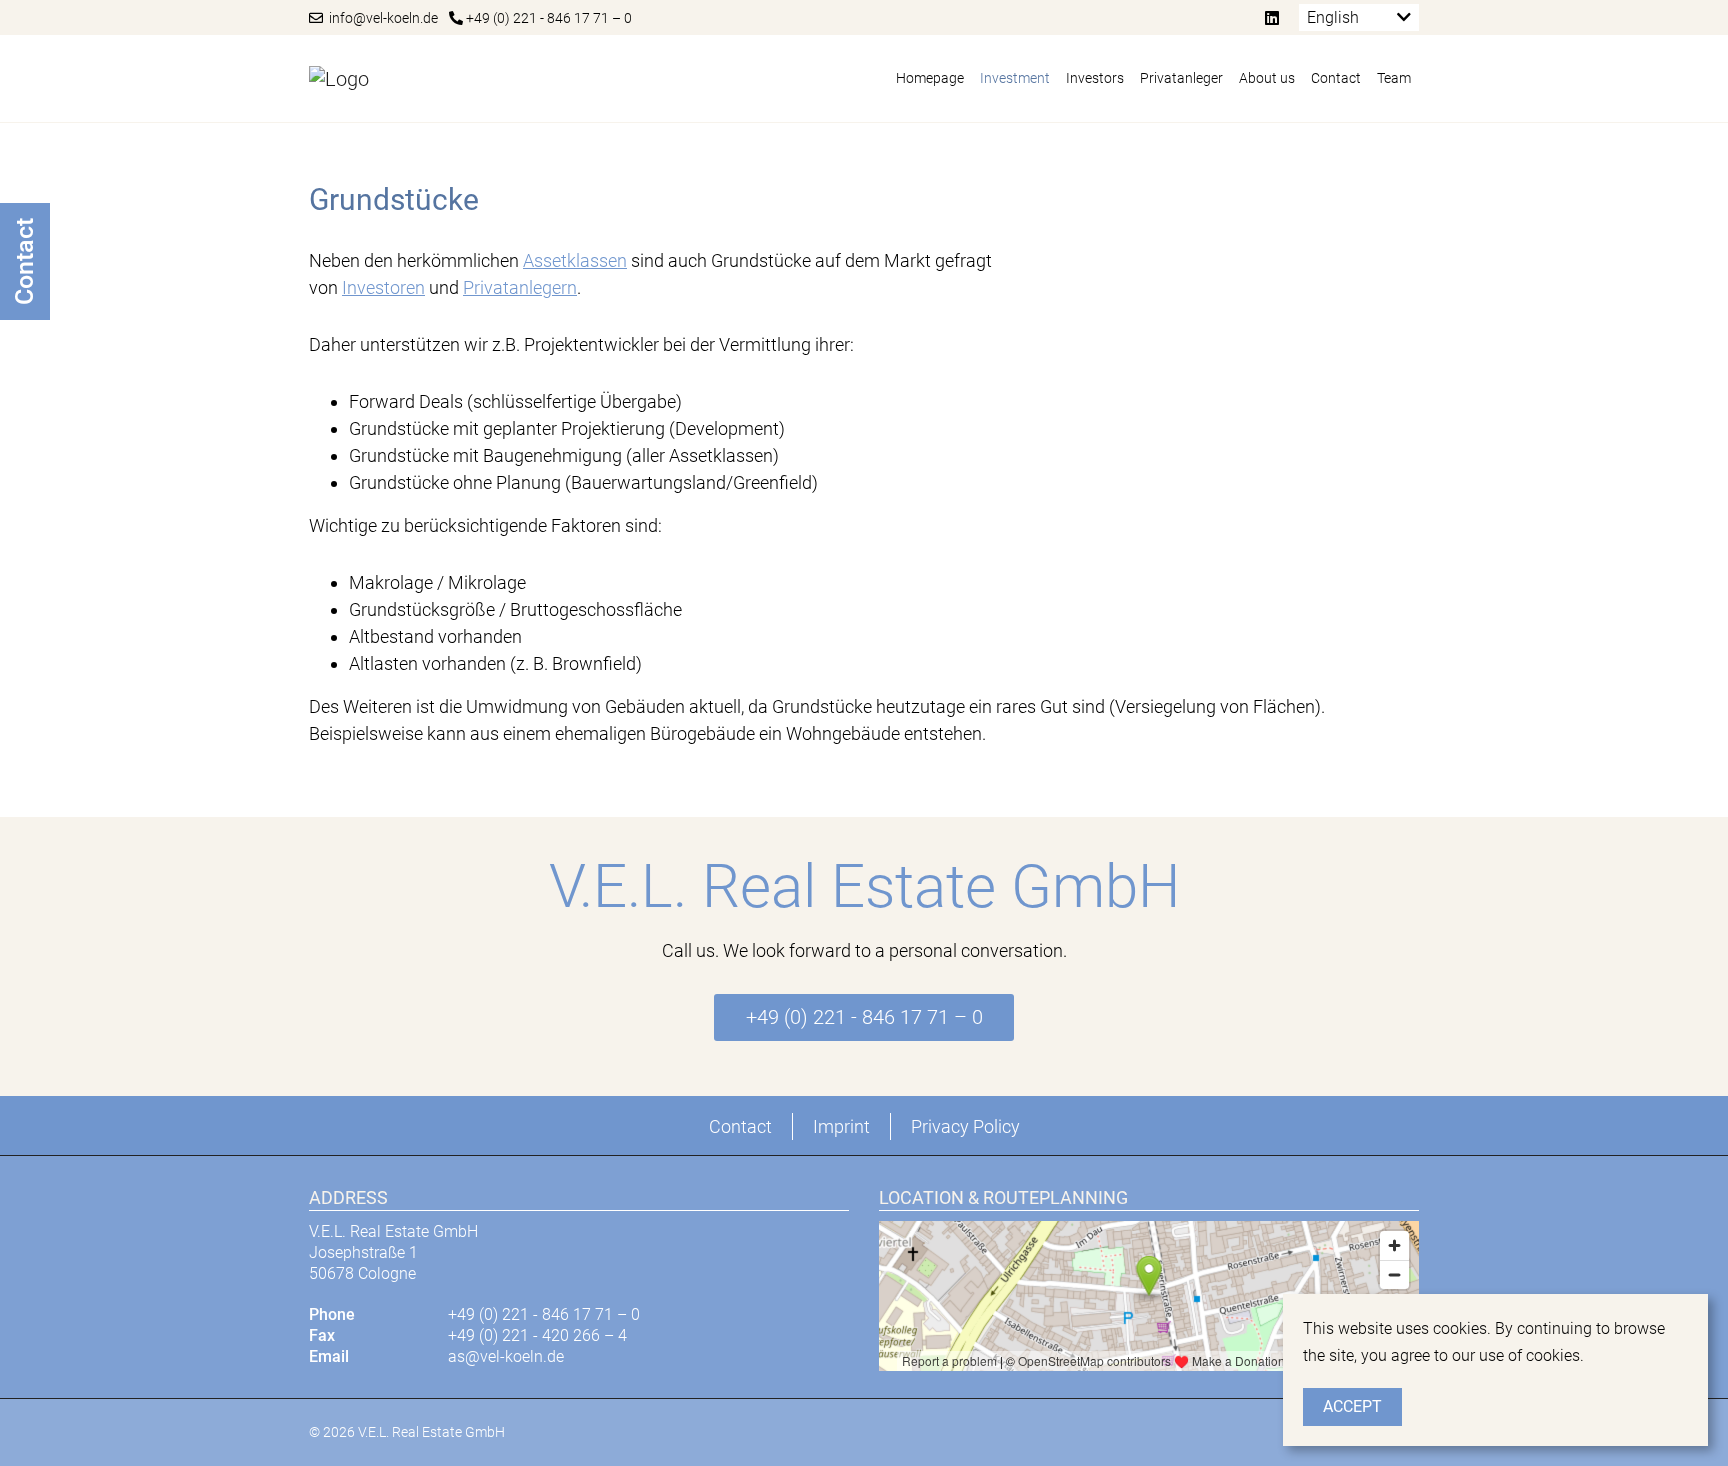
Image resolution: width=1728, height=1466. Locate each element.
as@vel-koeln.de (506, 1356)
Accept (1352, 1406)
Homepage (930, 78)
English (1333, 17)
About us (1267, 78)
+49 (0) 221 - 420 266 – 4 (537, 1335)
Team (1394, 78)
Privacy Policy (965, 1126)
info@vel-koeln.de (380, 18)
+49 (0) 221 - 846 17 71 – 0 (547, 18)
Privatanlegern (520, 287)
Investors (1095, 78)
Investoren (383, 287)
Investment (1015, 78)
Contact (1336, 78)
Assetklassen (575, 260)
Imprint (841, 1126)
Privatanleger (1181, 78)
